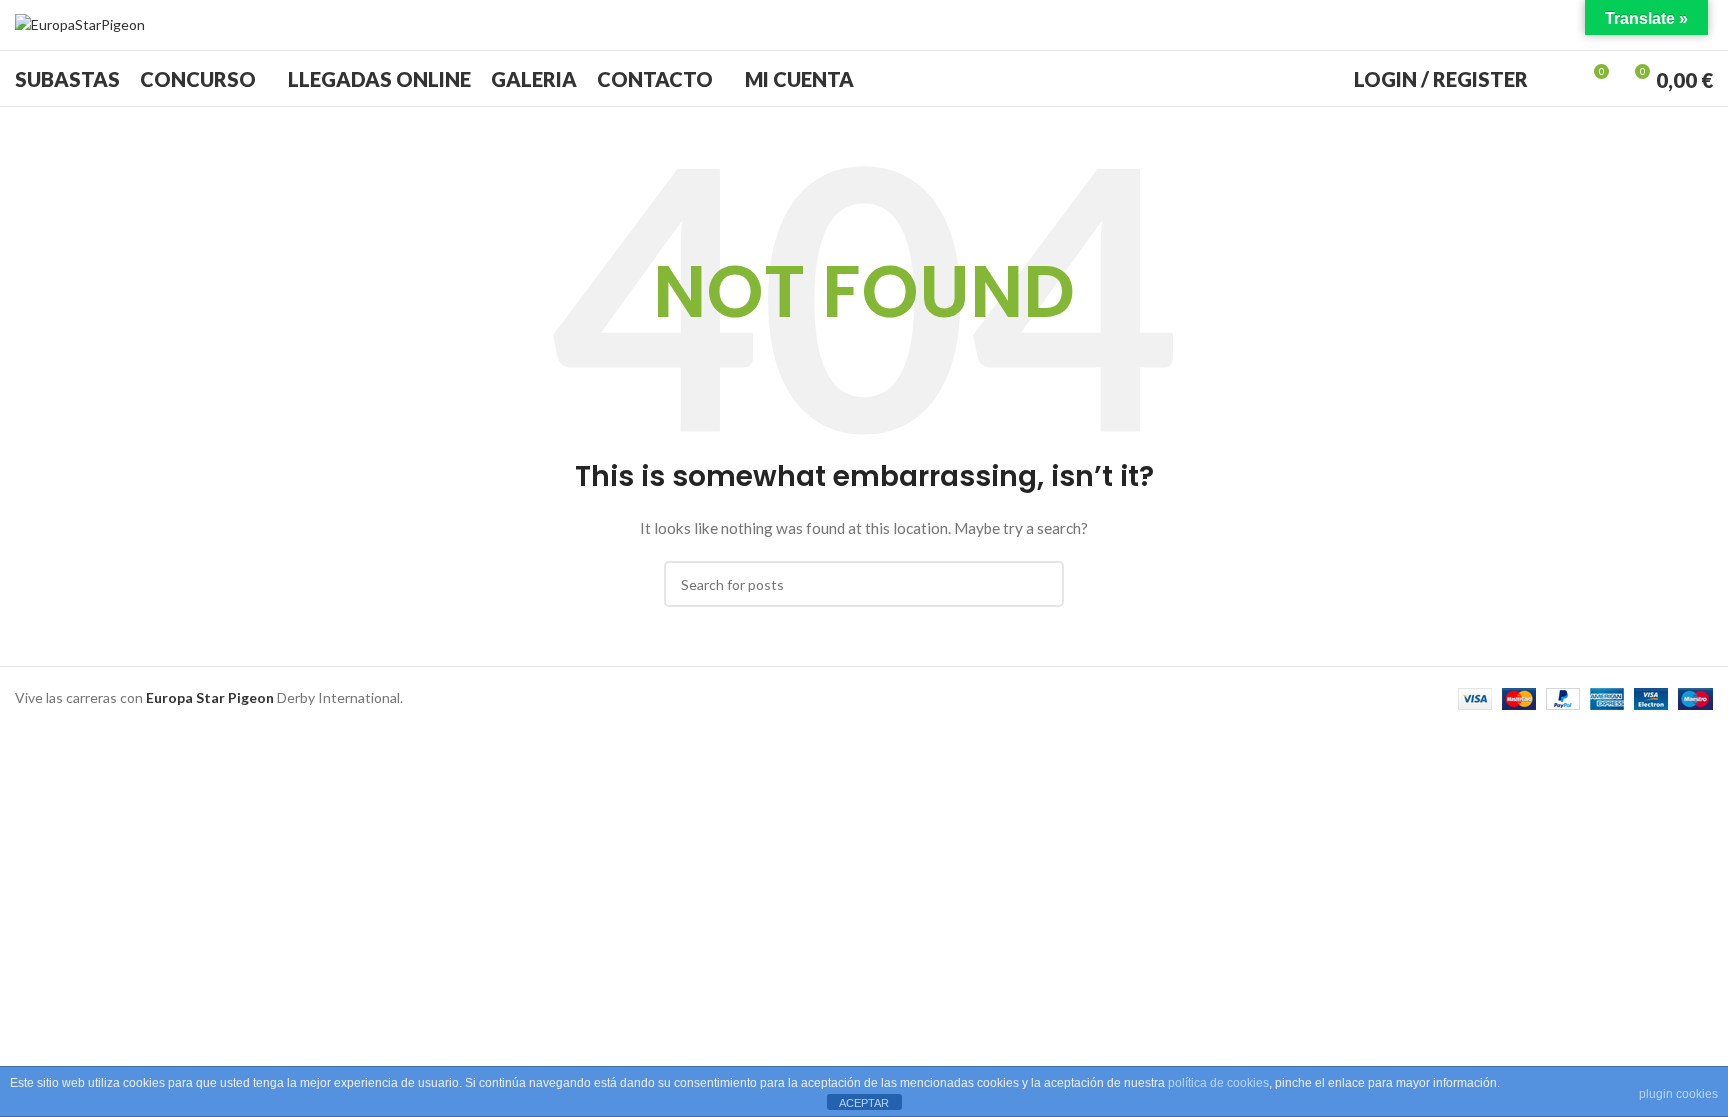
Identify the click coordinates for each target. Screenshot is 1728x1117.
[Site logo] (80, 23)
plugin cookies (1678, 1094)
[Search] (1556, 79)
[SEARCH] (1041, 584)
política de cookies (1218, 1083)
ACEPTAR (864, 1103)
